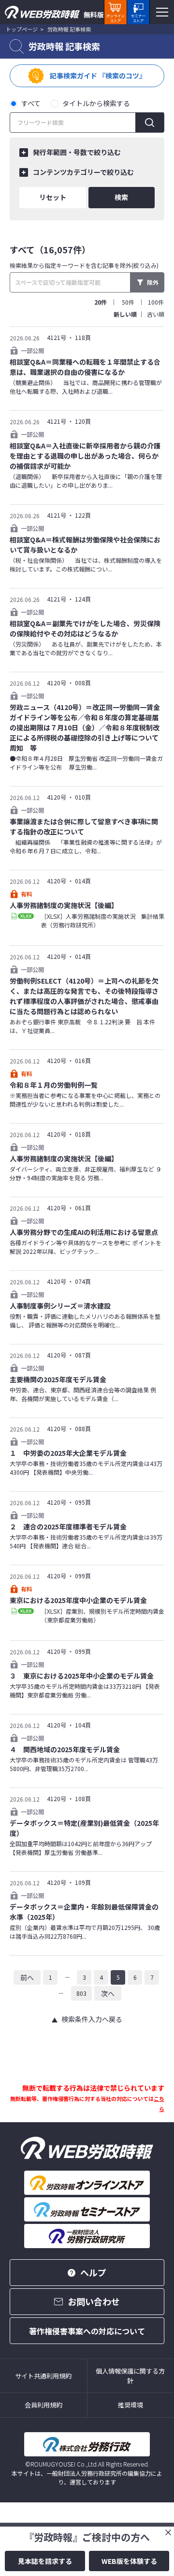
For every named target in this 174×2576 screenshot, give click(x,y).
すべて (31, 103)
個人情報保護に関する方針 (130, 2376)
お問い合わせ (94, 2301)
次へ (108, 1993)
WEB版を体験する (129, 2561)
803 (81, 1993)
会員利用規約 (43, 2405)
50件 (128, 302)
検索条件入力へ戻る (92, 2019)
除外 (153, 282)
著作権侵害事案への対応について (87, 2331)
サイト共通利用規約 (43, 2376)
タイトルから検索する (96, 103)
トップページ (22, 29)
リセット (53, 197)
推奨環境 (130, 2405)
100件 (156, 302)
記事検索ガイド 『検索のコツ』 (98, 76)
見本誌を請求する (45, 2561)
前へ (27, 1977)
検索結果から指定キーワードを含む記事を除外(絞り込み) (84, 265)
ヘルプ (93, 2272)
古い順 (156, 314)
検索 (121, 197)
